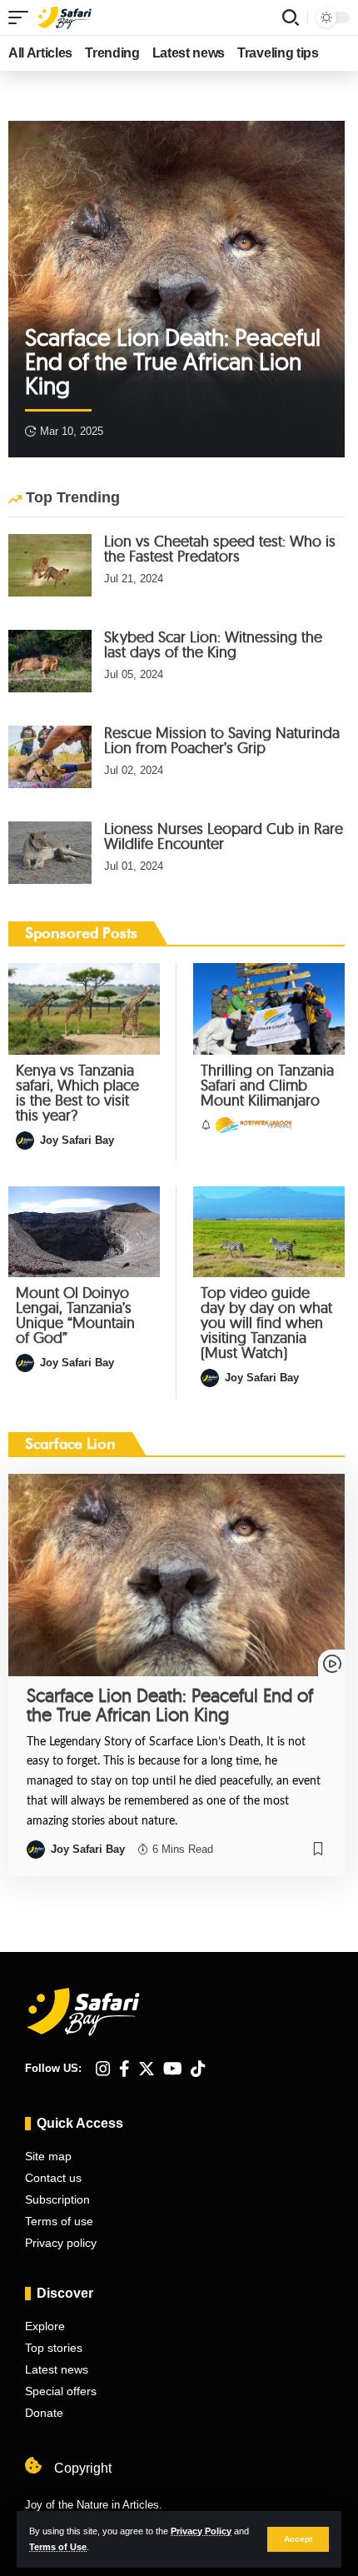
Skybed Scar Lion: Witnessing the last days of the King (213, 644)
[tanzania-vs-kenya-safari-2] (84, 1008)
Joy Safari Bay (77, 1140)
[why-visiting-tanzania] (269, 1232)
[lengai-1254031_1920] (84, 1232)
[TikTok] (198, 2069)
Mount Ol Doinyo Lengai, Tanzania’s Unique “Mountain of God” (75, 1315)
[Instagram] (103, 2069)
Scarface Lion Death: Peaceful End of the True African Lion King (173, 361)
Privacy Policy (201, 2531)
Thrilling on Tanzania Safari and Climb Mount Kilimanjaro (267, 1085)
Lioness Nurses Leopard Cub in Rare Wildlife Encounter (224, 836)
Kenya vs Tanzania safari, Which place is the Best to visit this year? (77, 1093)
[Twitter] (147, 2069)
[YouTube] (173, 2069)
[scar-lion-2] (50, 661)
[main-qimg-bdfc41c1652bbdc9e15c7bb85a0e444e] (50, 565)
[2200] (177, 1575)
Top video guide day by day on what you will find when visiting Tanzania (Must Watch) (266, 1323)
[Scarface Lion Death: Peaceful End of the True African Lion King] (177, 289)
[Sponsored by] (253, 1126)
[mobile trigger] (22, 17)
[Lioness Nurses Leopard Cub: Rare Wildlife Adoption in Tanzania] (50, 853)
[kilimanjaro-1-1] (269, 1008)
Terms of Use (58, 2547)
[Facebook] (124, 2069)
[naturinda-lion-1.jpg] (50, 757)
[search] (291, 17)
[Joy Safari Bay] (65, 17)
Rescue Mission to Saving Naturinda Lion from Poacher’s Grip (222, 740)
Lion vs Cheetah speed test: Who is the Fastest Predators (220, 549)
